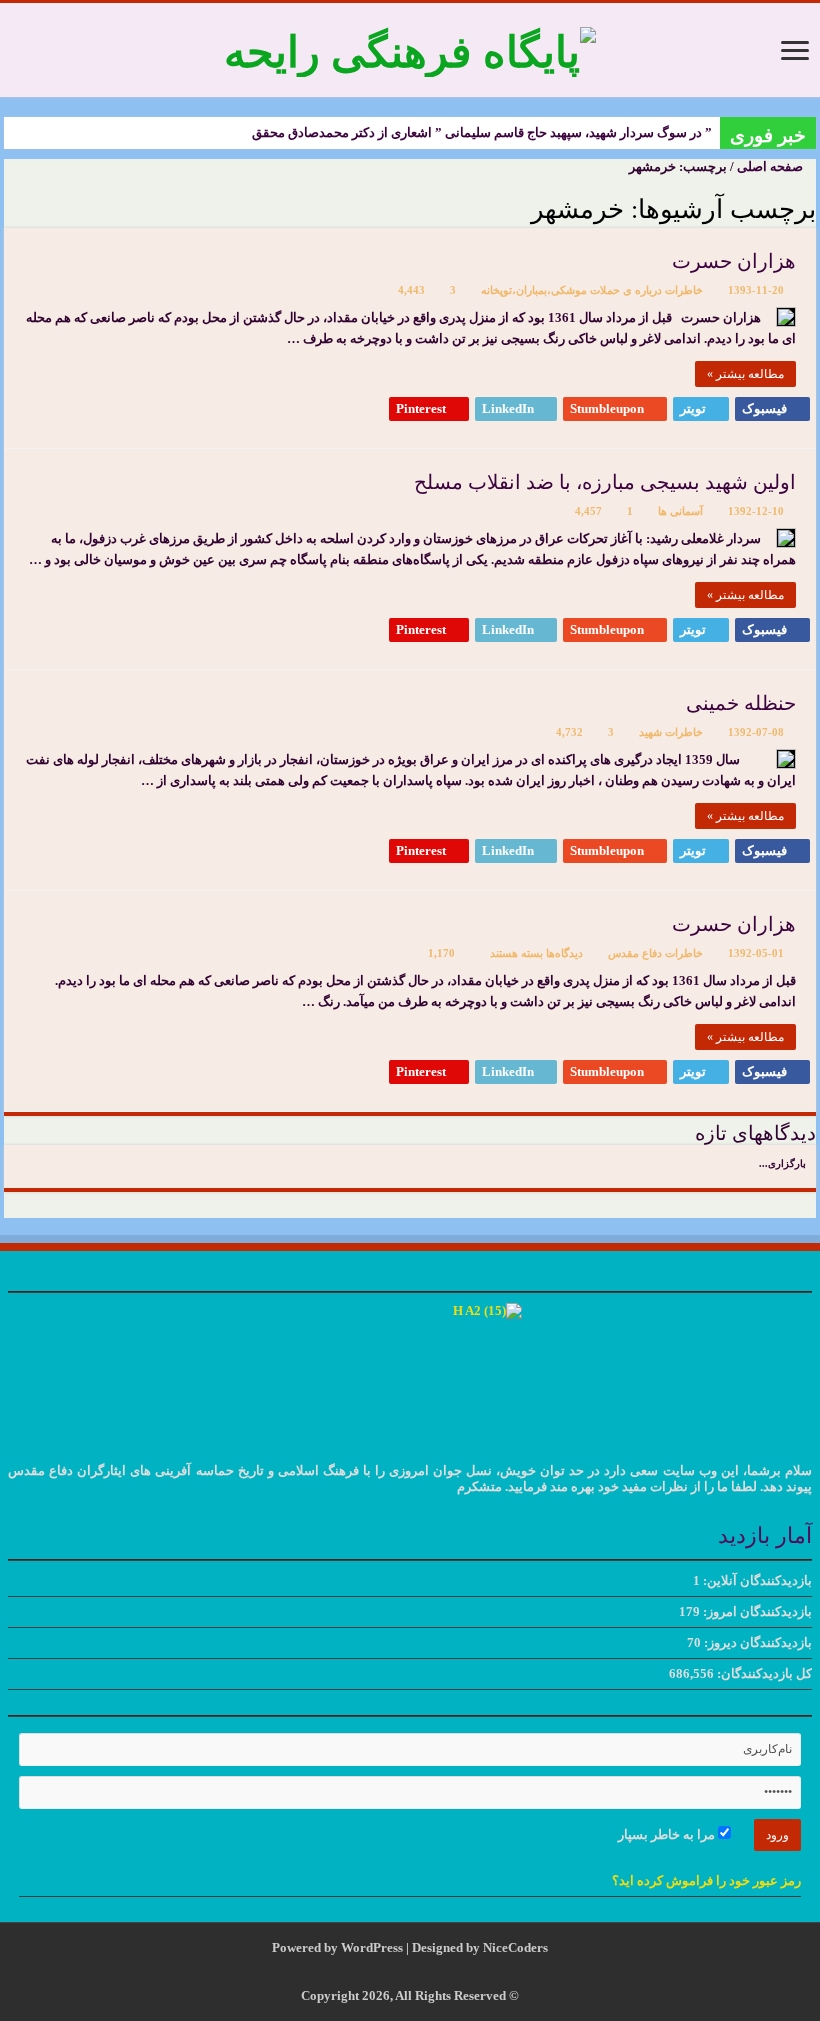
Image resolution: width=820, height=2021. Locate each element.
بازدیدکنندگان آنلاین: (756, 1580)
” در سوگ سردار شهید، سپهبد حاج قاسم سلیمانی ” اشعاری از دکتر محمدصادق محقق (482, 132)
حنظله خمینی (741, 703)
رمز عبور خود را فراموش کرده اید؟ (706, 1880)
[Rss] (425, 1972)
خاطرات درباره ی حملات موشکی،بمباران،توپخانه (592, 290)
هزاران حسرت (734, 261)
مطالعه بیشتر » (745, 374)
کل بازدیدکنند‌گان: (763, 1673)
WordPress (372, 1947)
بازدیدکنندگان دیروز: (756, 1642)
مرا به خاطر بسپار (668, 1834)
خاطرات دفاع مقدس (655, 953)
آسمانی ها (680, 511)
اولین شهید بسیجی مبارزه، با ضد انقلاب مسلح (605, 482)
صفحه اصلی (771, 166)
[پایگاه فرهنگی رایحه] (410, 47)
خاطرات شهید (671, 732)
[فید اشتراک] (9, 208)
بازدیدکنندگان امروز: (756, 1611)
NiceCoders (515, 1947)
